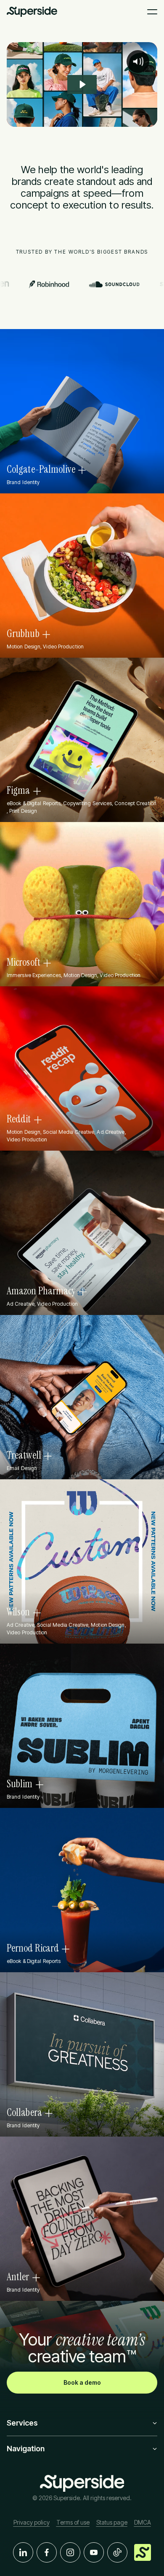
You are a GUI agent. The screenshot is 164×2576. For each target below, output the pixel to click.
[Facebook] (47, 2552)
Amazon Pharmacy (41, 1291)
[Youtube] (94, 2552)
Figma (19, 790)
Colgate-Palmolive (41, 469)
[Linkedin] (23, 2552)
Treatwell (24, 1455)
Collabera (24, 2113)
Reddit (19, 1119)
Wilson (19, 1612)
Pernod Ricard (33, 1948)
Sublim (20, 1784)
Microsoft (24, 962)
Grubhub (23, 634)
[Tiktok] (117, 2552)
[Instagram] (70, 2552)
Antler (18, 2277)
